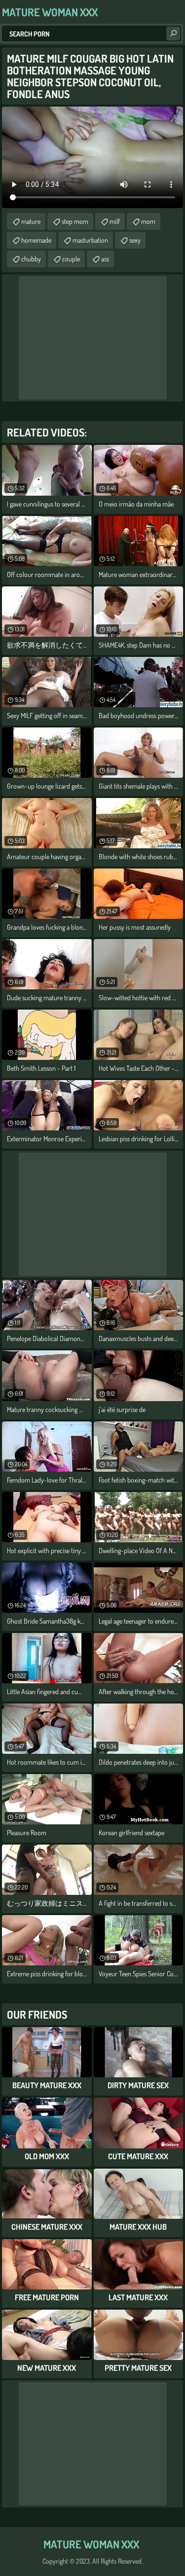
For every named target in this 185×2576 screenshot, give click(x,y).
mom (148, 221)
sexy (135, 240)
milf (115, 221)
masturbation (90, 240)
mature (31, 221)
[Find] (173, 34)
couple (71, 259)
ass (105, 259)
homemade (36, 240)
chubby (31, 259)
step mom (75, 221)
